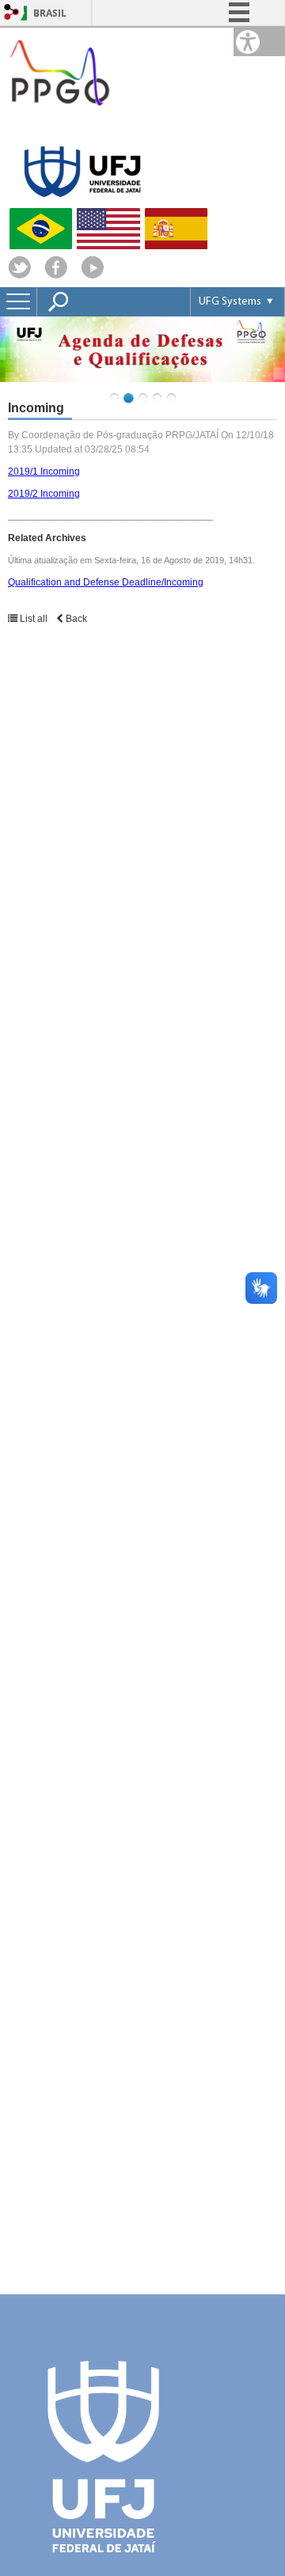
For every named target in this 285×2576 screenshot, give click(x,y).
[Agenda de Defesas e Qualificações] (142, 349)
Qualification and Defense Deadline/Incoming (106, 582)
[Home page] (59, 122)
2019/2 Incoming (44, 494)
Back (75, 619)
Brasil (50, 13)
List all (34, 619)
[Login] (12, 13)
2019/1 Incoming (44, 472)
